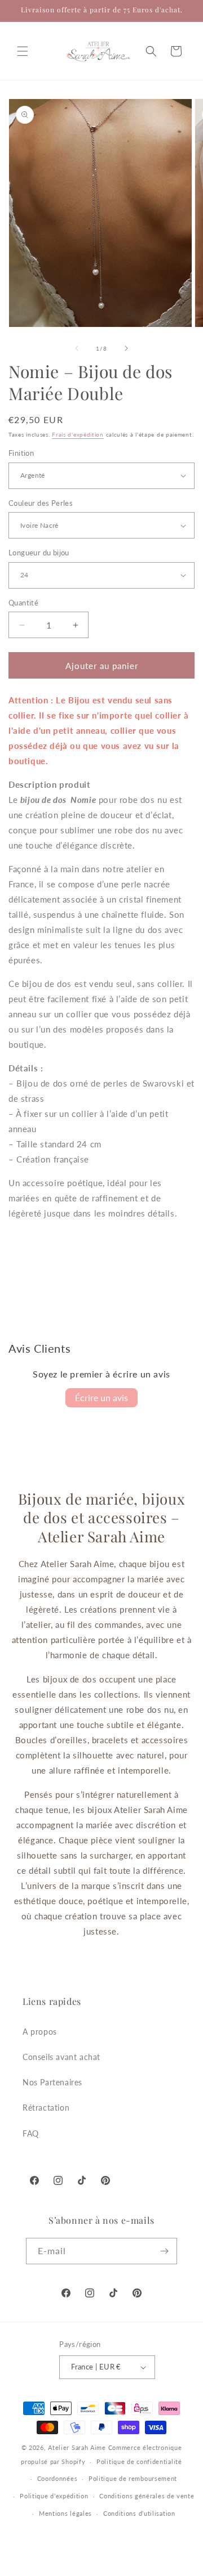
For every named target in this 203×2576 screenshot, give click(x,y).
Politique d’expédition (54, 2496)
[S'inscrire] (164, 2251)
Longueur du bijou (39, 553)
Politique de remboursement (133, 2478)
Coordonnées (58, 2478)
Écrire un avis (101, 1397)
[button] (23, 51)
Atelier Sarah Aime (77, 2447)
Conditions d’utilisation (139, 2513)
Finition (21, 453)
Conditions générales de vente (147, 2496)
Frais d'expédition (78, 434)
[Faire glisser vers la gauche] (77, 348)
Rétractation (46, 2108)
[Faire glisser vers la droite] (126, 348)
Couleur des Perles (41, 503)
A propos (40, 2032)
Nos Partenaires (52, 2082)
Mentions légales (65, 2513)
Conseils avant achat (61, 2057)
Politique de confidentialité (139, 2461)
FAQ (31, 2133)
